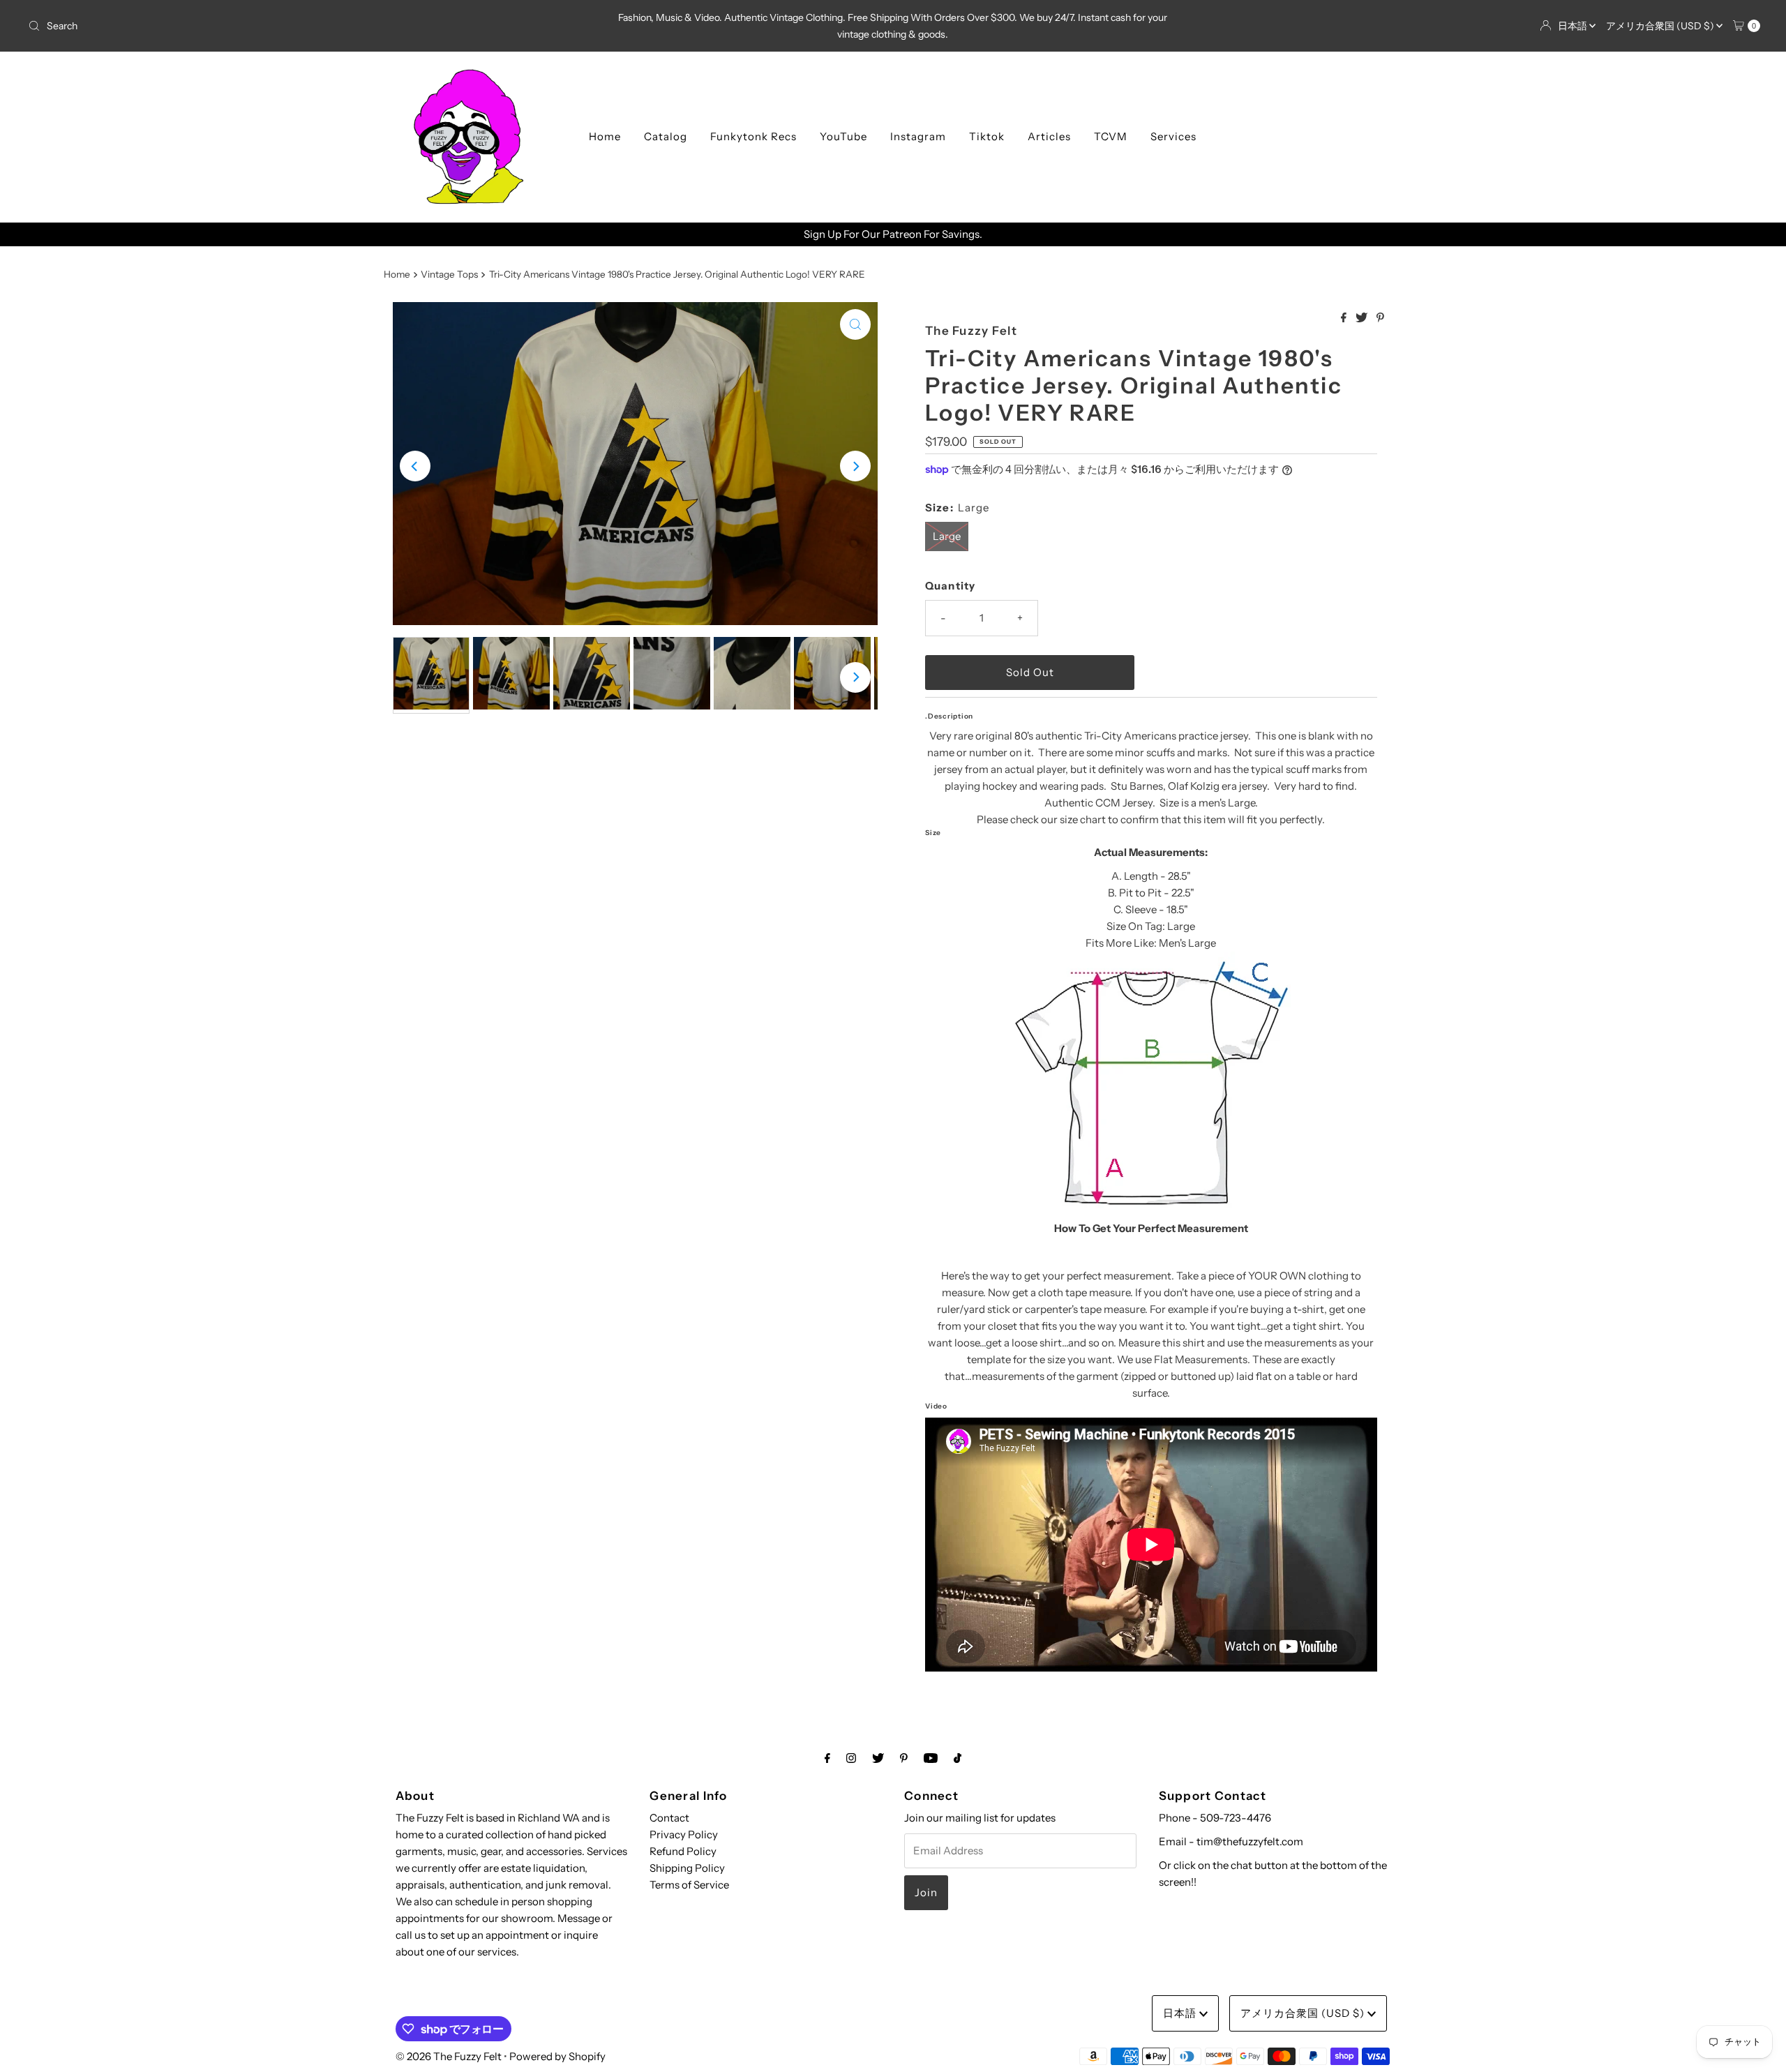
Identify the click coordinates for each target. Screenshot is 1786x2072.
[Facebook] (827, 1758)
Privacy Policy (684, 1834)
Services (1173, 136)
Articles (1049, 136)
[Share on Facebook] (1345, 318)
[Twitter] (878, 1758)
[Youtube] (931, 1758)
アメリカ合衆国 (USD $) (1661, 26)
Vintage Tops (449, 274)
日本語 (1574, 26)
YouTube (843, 136)
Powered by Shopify (557, 2056)
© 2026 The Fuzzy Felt (449, 2056)
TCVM (1111, 136)
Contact (669, 1818)
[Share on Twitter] (1363, 318)
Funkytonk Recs (753, 136)
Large (947, 536)
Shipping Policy (687, 1868)
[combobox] (309, 26)
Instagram (918, 136)
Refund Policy (683, 1851)
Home (605, 136)
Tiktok (987, 136)
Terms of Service (689, 1885)
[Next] (855, 466)
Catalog (666, 136)
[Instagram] (851, 1758)
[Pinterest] (904, 1758)
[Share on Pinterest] (1380, 318)
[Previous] (415, 466)
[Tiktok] (958, 1758)
